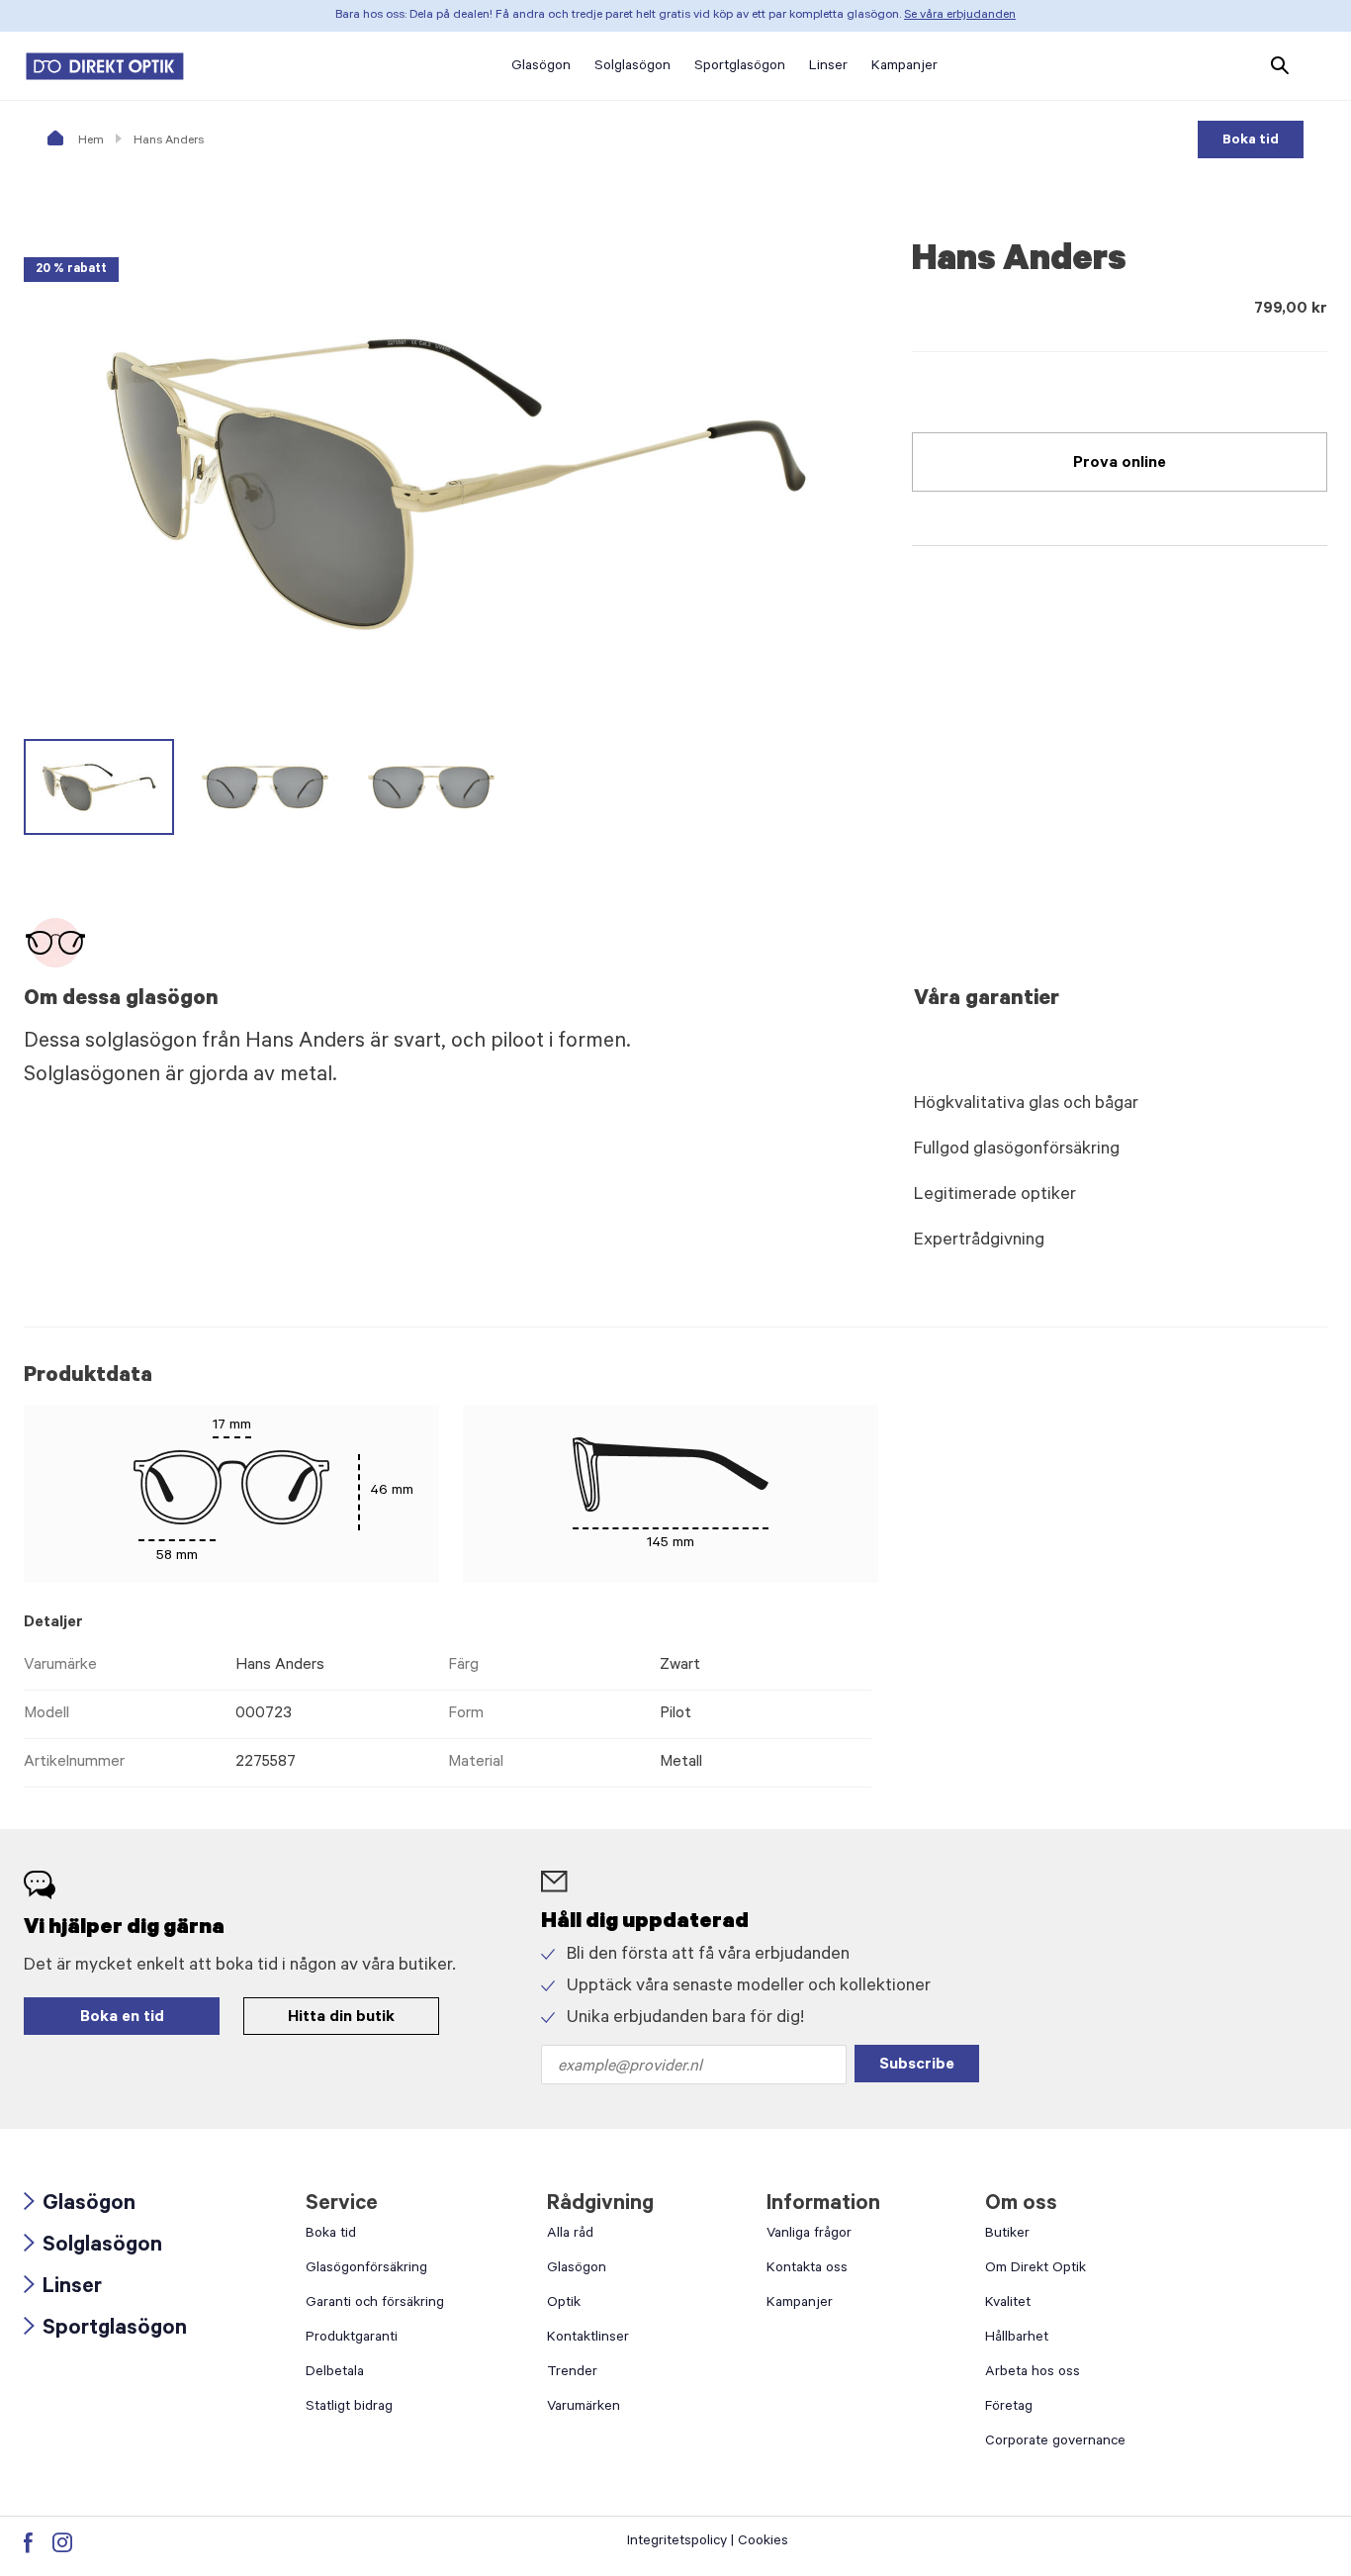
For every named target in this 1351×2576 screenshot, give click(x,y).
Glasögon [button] (541, 67)
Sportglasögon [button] (740, 67)
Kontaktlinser (588, 2339)
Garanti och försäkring (375, 2304)
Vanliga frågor (809, 2235)
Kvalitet (1008, 2304)
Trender (572, 2373)
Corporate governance (1055, 2442)
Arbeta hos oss (1033, 2373)
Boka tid (1251, 141)
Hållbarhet (1017, 2339)
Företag (1009, 2408)
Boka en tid (122, 2018)
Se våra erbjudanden (960, 16)
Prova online (1120, 464)
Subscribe (917, 2066)
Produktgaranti (352, 2339)
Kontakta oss (807, 2269)
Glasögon (80, 2206)
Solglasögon (93, 2247)
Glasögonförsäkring (366, 2269)
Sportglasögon (105, 2330)
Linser (63, 2289)
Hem (90, 141)
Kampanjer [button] (904, 67)
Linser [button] (828, 67)
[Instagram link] (62, 2542)
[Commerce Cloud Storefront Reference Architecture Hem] (105, 66)
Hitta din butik (341, 2018)
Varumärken (584, 2408)
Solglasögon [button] (632, 67)
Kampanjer (800, 2304)
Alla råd (570, 2235)
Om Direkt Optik (1036, 2269)
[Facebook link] (28, 2542)
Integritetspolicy (677, 2542)
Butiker (1007, 2235)
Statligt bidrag (349, 2408)
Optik (564, 2304)
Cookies (763, 2542)
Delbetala (335, 2373)
